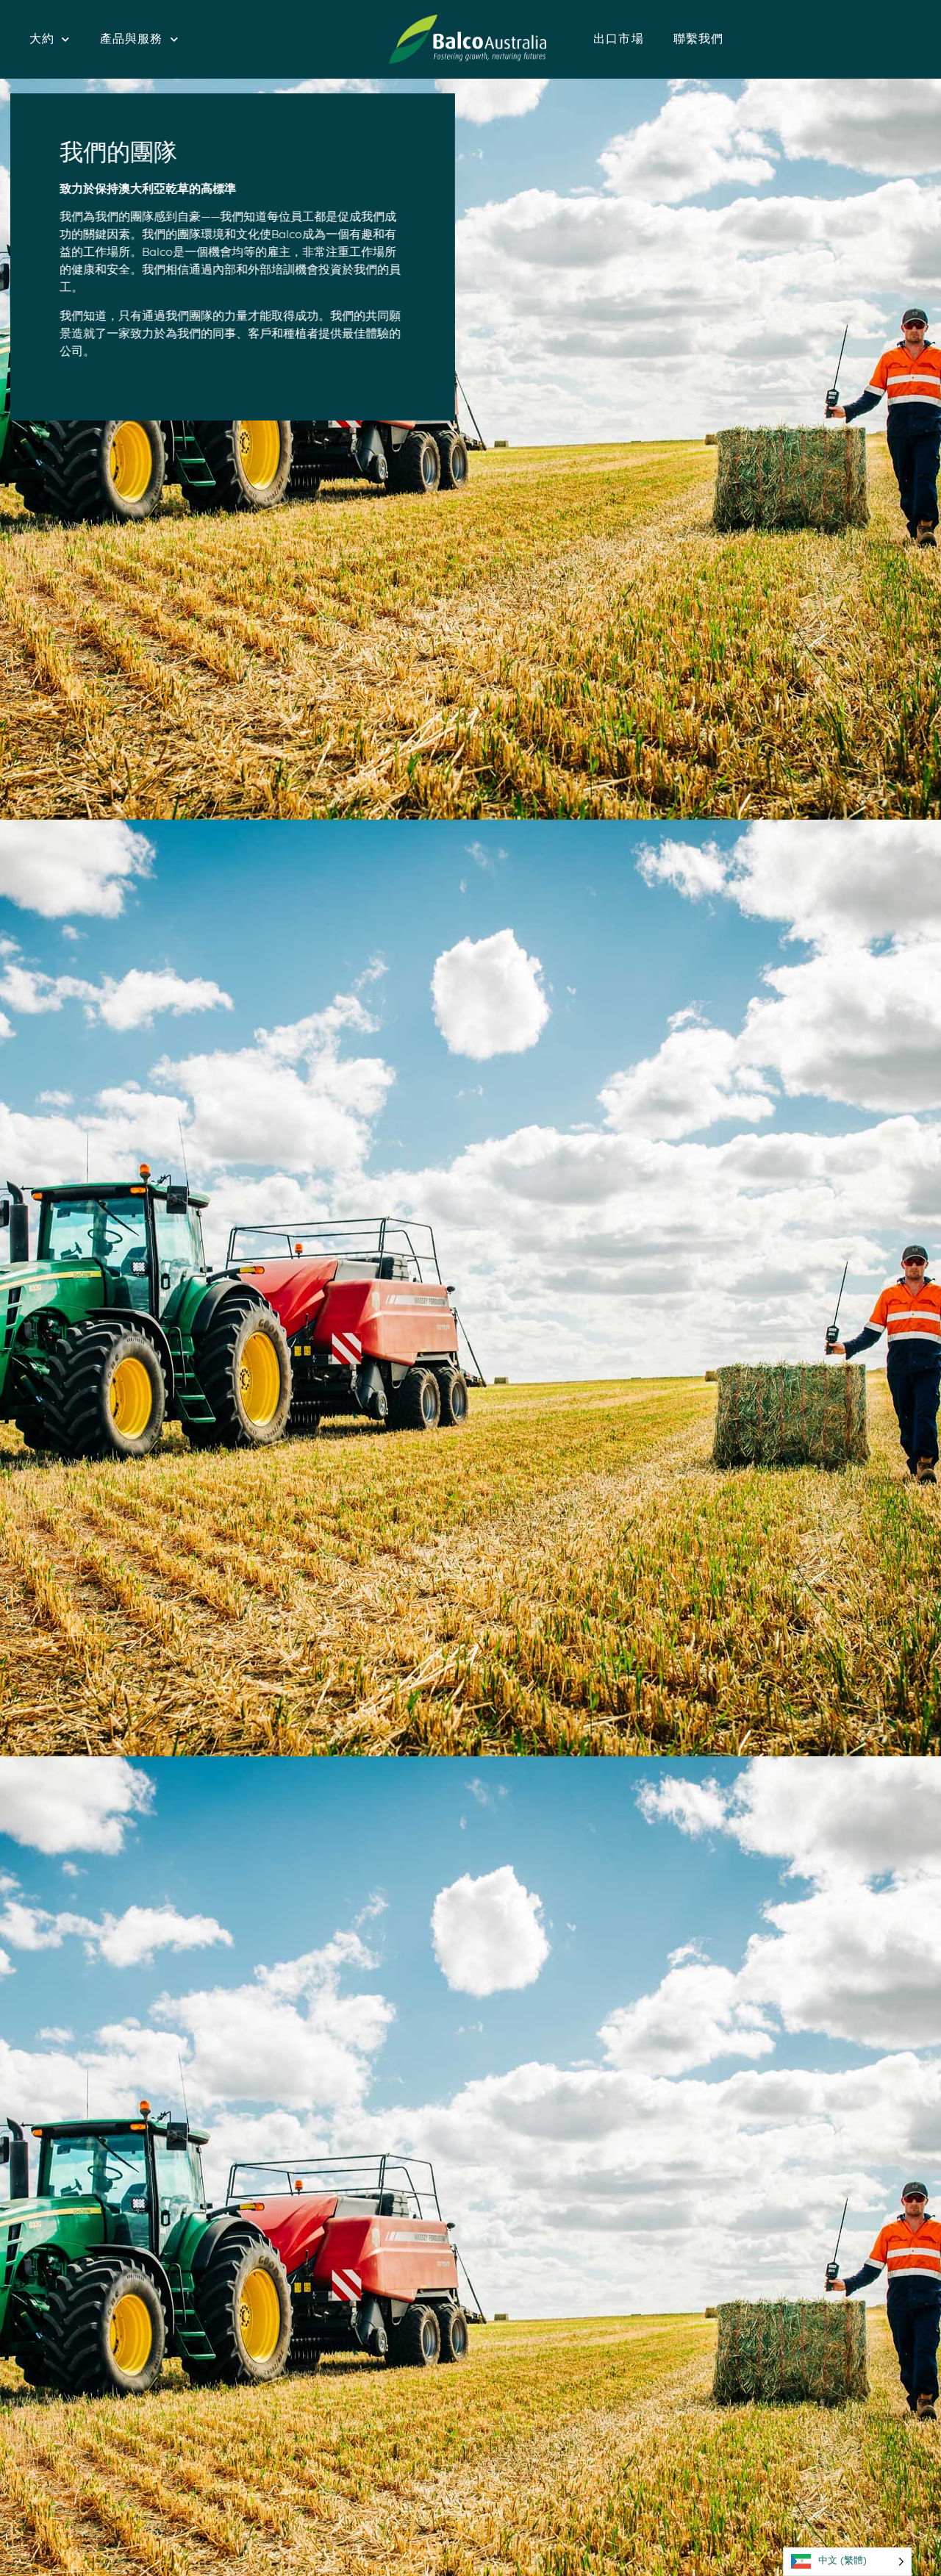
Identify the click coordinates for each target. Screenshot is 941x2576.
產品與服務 (132, 40)
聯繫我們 (699, 40)
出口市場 (619, 40)
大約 (42, 40)
